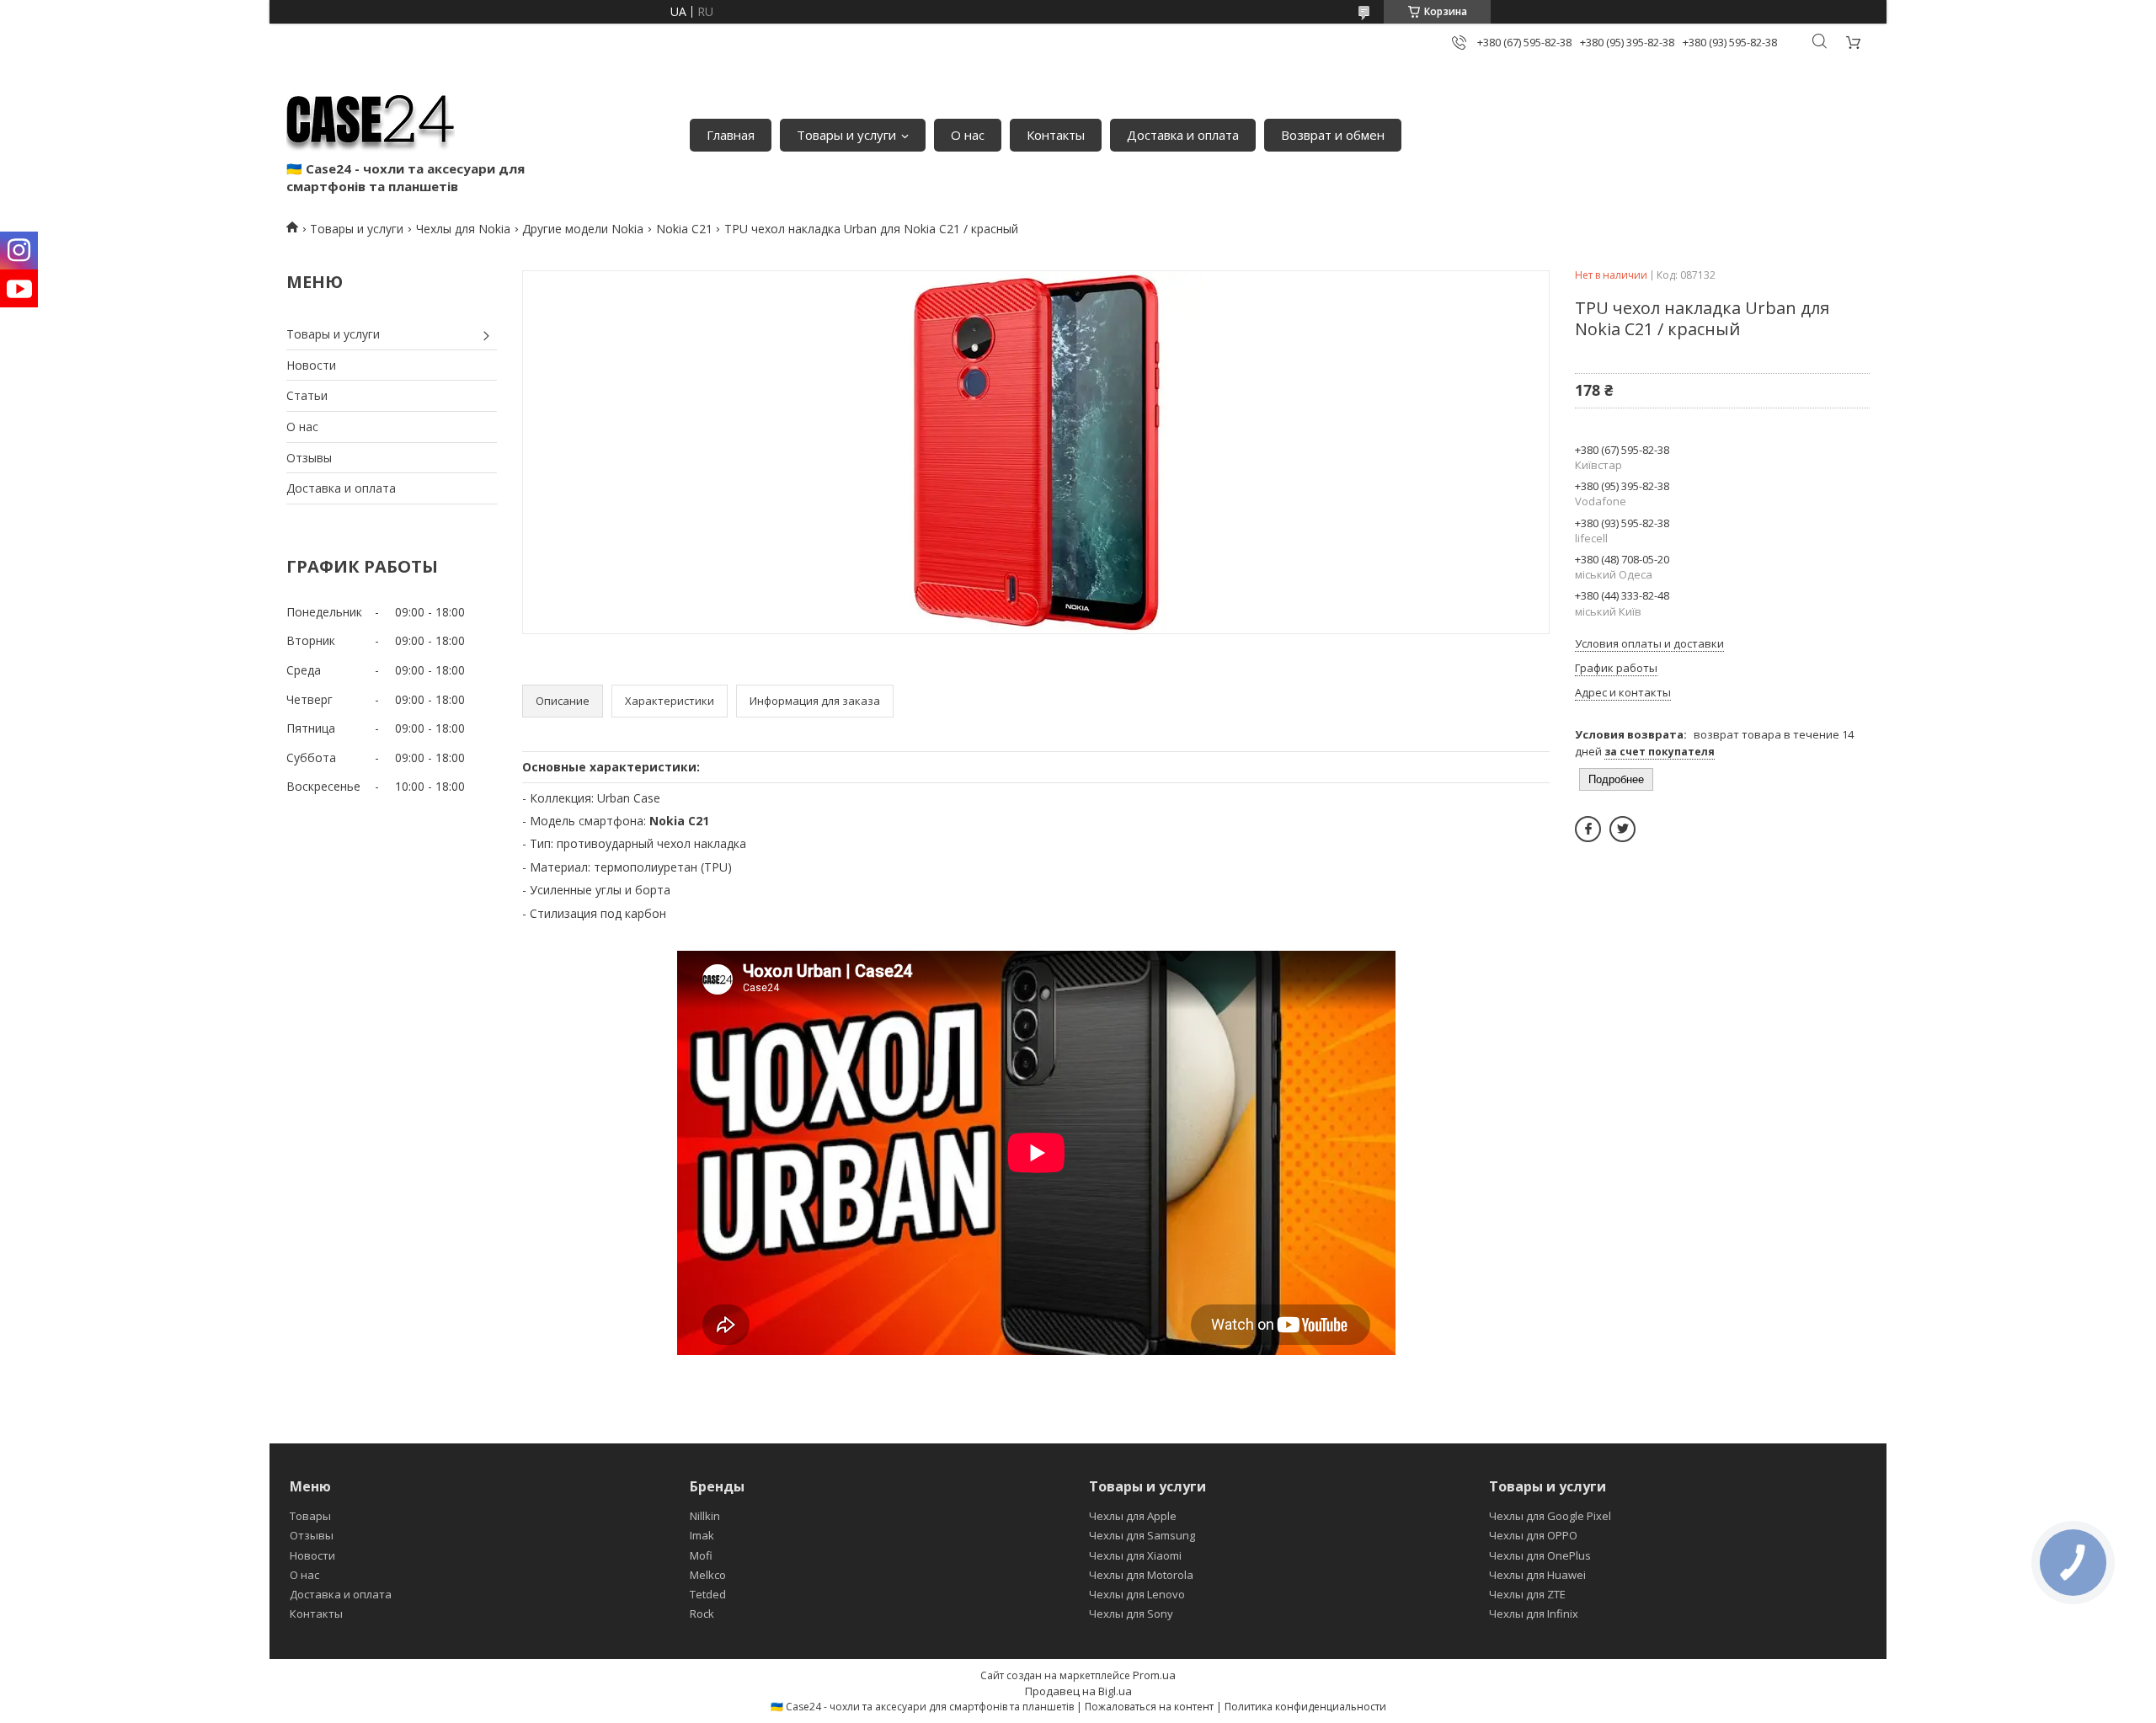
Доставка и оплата (1183, 135)
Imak (702, 1535)
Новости (311, 365)
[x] (1622, 829)
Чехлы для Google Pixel (1550, 1516)
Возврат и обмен (1333, 135)
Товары (310, 1516)
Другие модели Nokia (583, 229)
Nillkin (705, 1516)
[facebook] (1588, 829)
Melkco (708, 1575)
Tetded (708, 1594)
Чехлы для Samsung (1142, 1535)
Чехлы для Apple (1133, 1516)
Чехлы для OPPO (1533, 1535)
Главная (731, 135)
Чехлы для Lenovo (1137, 1594)
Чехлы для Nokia (463, 229)
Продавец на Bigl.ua (1078, 1691)
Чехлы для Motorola (1141, 1575)
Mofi (701, 1555)
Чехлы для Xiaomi (1135, 1555)
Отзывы (309, 458)
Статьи (307, 395)
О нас (968, 135)
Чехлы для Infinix (1534, 1614)
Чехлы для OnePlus (1540, 1555)
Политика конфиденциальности (1305, 1707)
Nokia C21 (684, 229)
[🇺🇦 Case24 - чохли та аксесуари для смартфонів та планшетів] (371, 118)
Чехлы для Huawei (1537, 1575)
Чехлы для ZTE (1527, 1594)
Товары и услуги (846, 135)
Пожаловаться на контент (1149, 1707)
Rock (702, 1614)
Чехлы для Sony (1131, 1614)
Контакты (1056, 135)
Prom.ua (1154, 1675)
